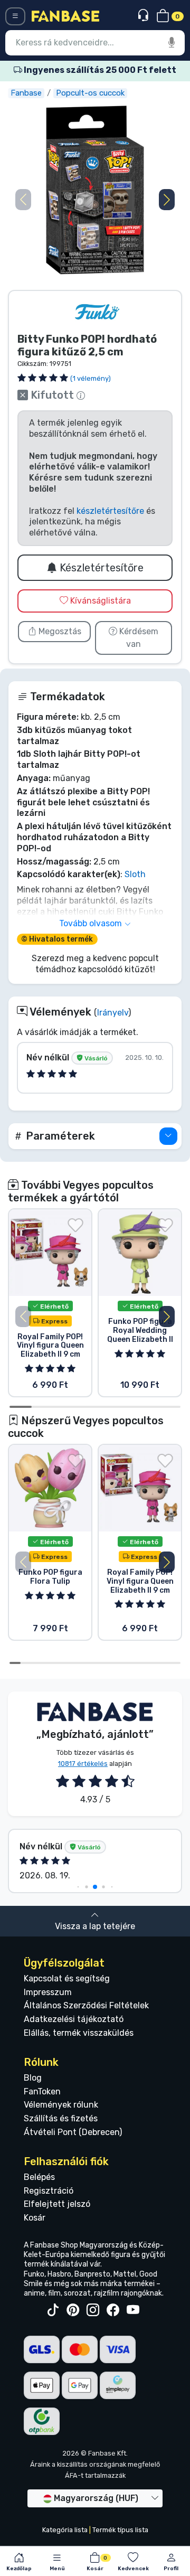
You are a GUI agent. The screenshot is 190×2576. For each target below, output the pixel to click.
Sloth (135, 874)
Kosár (35, 2218)
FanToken (42, 2091)
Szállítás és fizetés (61, 2118)
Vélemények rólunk (61, 2105)
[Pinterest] (73, 2310)
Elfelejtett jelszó (57, 2204)
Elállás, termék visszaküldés (79, 2033)
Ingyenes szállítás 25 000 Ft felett (99, 70)
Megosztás (59, 631)
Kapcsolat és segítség (67, 1978)
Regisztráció (49, 2191)
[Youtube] (133, 2310)
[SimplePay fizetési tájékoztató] (118, 2385)
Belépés (39, 2177)
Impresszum (48, 1992)
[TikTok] (53, 2310)
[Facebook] (113, 2310)
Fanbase (26, 93)
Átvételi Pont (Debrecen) (73, 2132)
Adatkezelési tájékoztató (74, 2019)
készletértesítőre (110, 511)
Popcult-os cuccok (90, 93)
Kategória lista (65, 2530)
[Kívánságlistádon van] (75, 1225)
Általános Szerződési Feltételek (86, 2005)
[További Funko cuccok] (97, 312)
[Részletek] (168, 1136)
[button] (167, 200)
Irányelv (113, 1013)
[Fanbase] (65, 16)
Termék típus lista (120, 2530)
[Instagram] (93, 2310)
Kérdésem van (138, 638)
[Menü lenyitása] (15, 16)
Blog (33, 2078)
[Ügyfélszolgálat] (144, 16)
